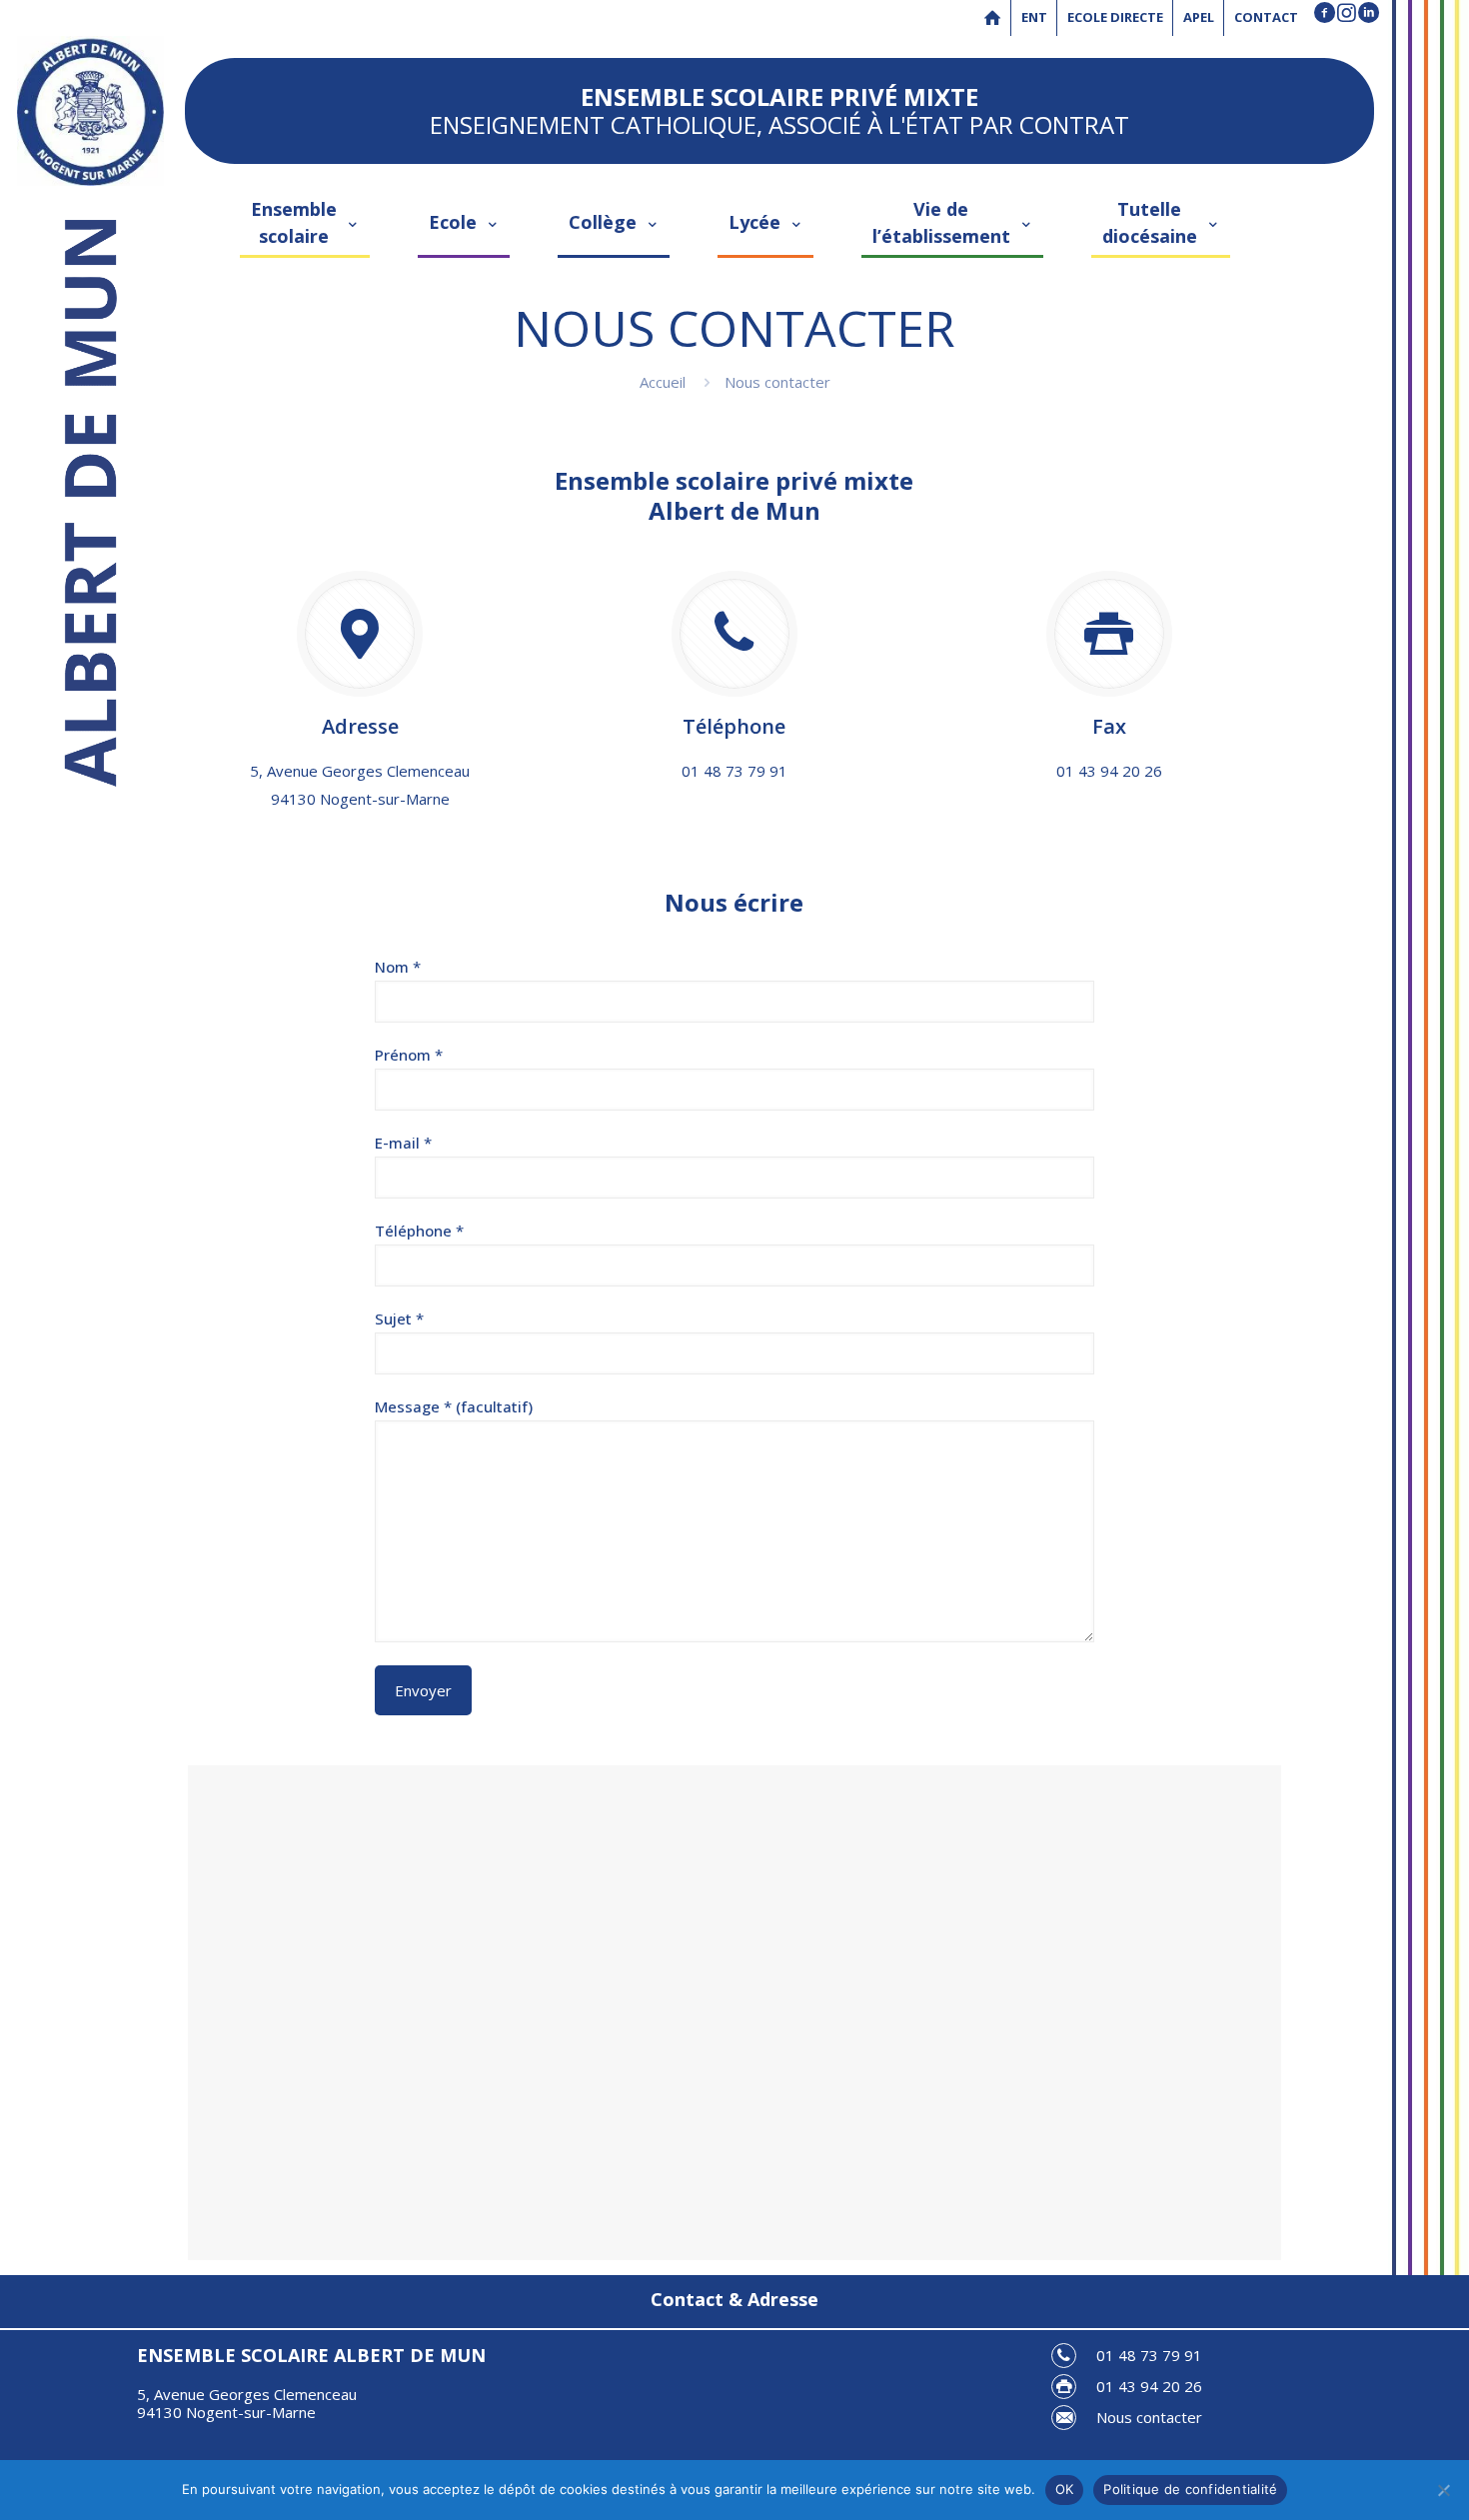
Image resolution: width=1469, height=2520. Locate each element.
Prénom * (409, 1055)
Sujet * (399, 1318)
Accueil (663, 382)
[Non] (1444, 2490)
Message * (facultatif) (454, 1406)
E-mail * (403, 1143)
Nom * (398, 967)
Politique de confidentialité (1190, 2489)
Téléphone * (419, 1231)
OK (1065, 2489)
